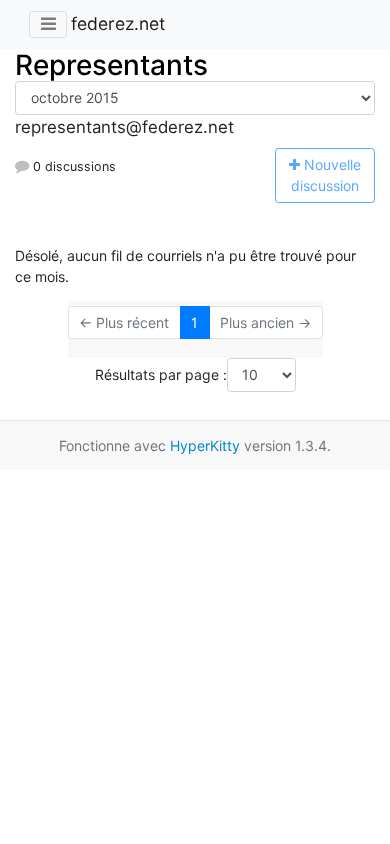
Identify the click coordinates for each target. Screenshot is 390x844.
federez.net (118, 23)
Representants (111, 65)
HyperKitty (205, 445)
